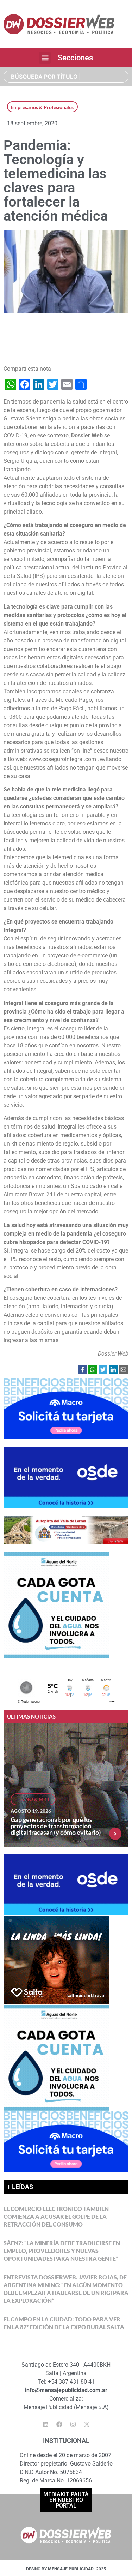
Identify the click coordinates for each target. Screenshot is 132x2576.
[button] (45, 58)
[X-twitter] (87, 2425)
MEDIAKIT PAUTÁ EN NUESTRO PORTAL (66, 2500)
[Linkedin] (45, 2425)
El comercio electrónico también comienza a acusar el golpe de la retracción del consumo (56, 2216)
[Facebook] (59, 2425)
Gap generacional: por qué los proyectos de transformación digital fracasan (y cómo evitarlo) (56, 1826)
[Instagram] (73, 2425)
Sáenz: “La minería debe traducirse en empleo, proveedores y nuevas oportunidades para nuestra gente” (62, 2251)
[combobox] (66, 77)
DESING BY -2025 (66, 2569)
